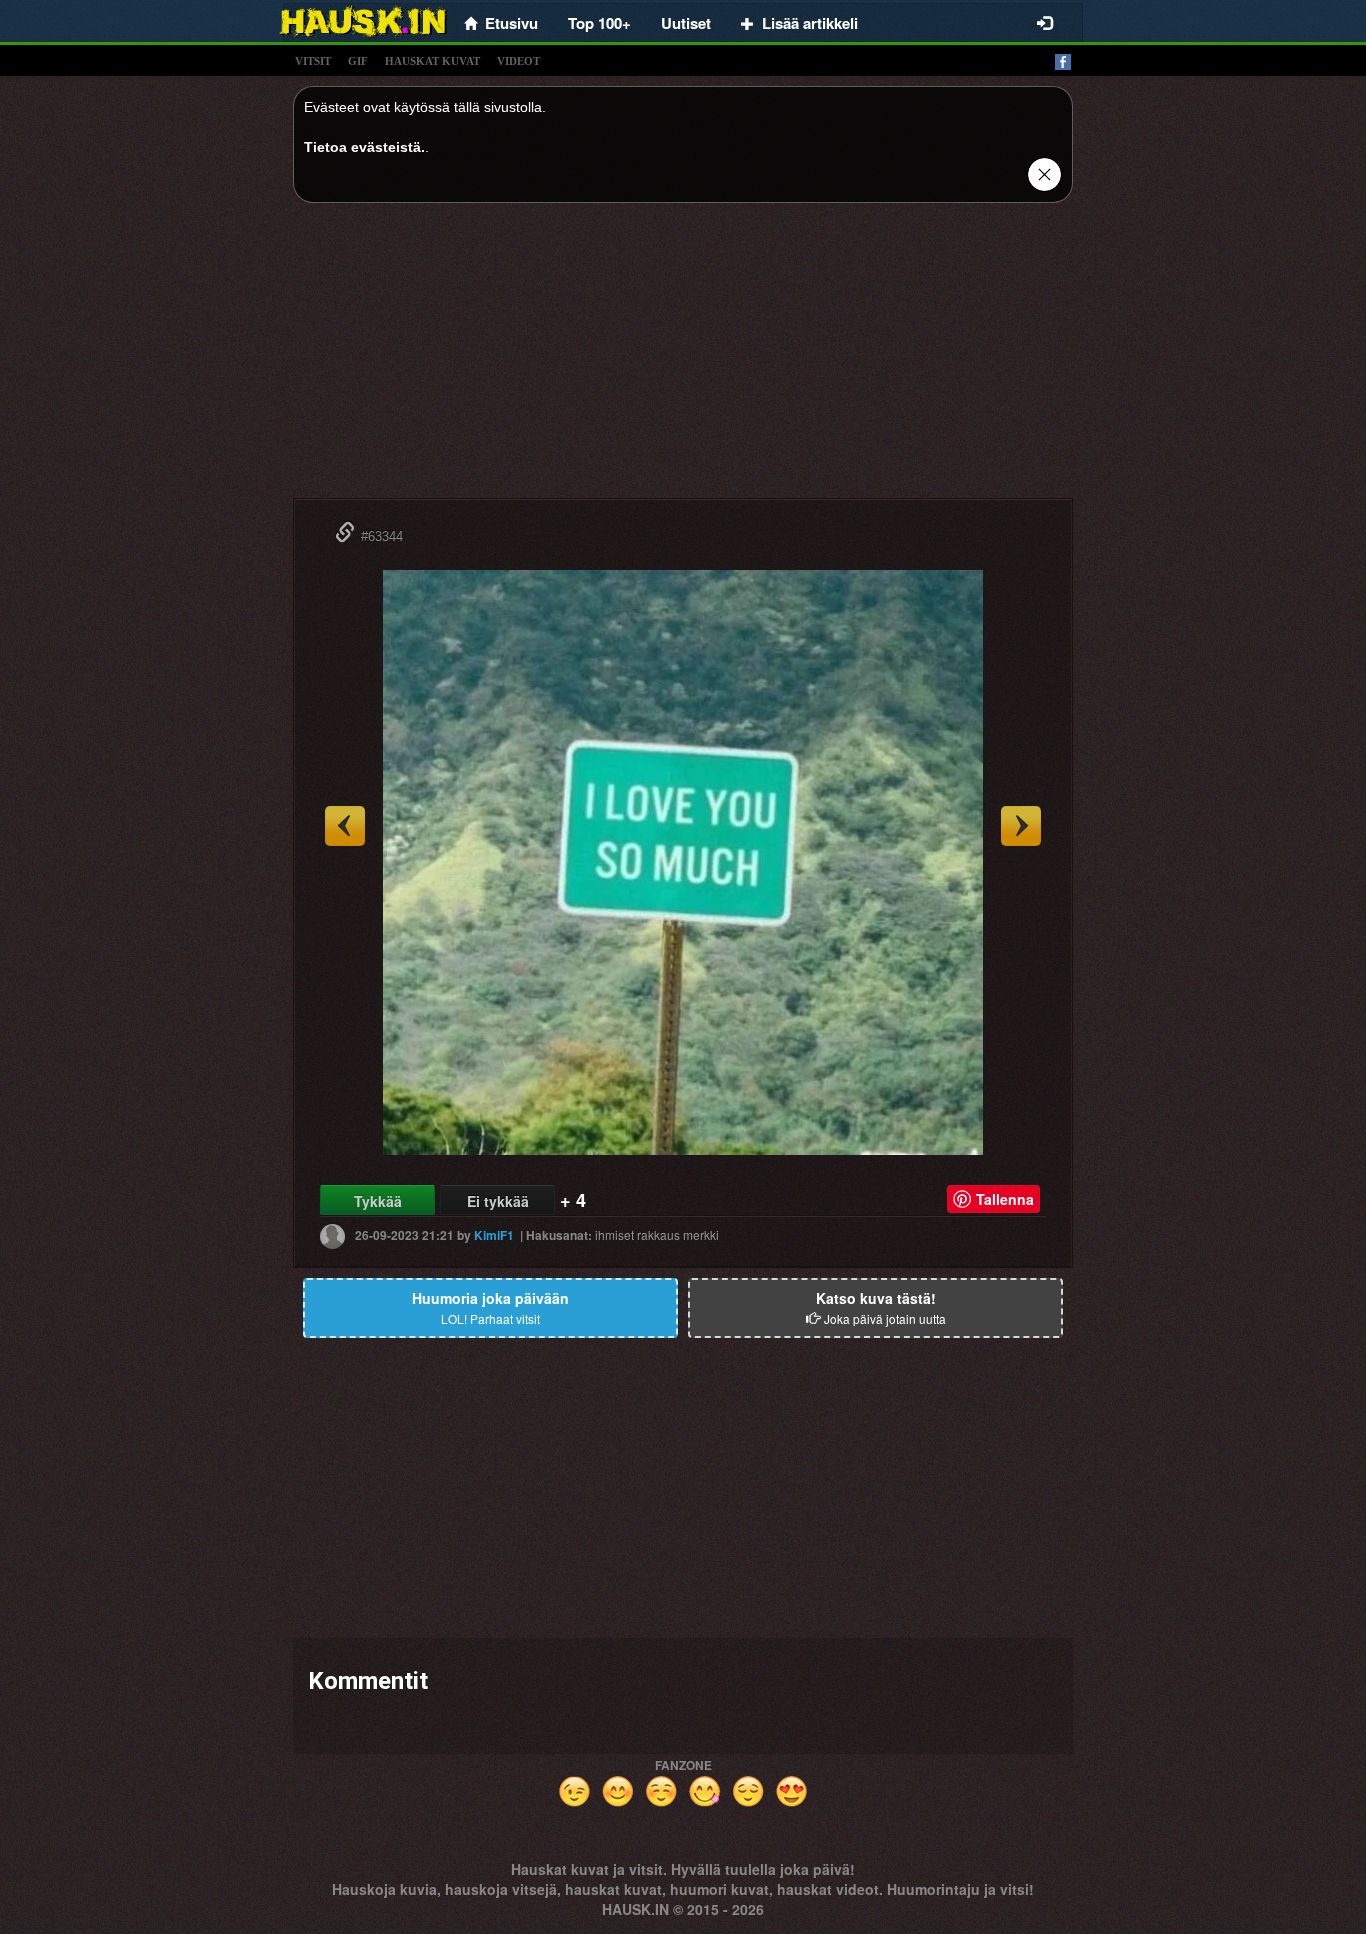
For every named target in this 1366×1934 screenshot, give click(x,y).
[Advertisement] (683, 358)
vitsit (313, 61)
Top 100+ (599, 23)
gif (358, 61)
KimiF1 (494, 1235)
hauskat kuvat (432, 61)
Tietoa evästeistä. (364, 147)
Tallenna (1005, 1199)
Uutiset (686, 23)
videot (518, 61)
